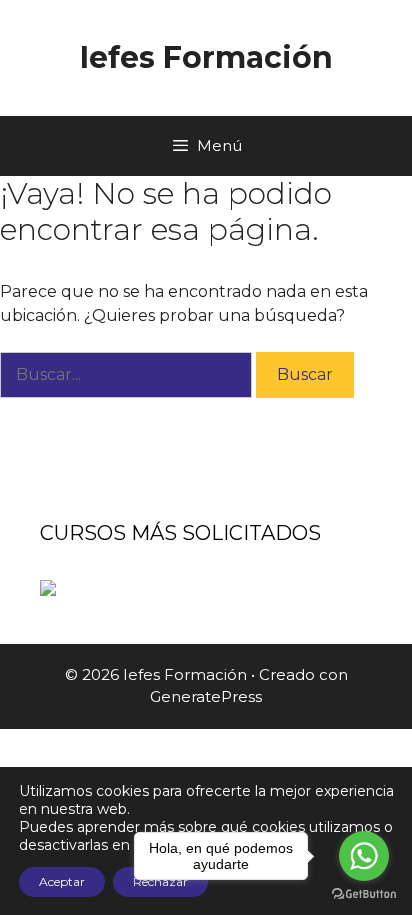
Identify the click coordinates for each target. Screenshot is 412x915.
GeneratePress (206, 696)
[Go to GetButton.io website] (364, 894)
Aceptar (62, 881)
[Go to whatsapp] (364, 856)
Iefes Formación (206, 57)
